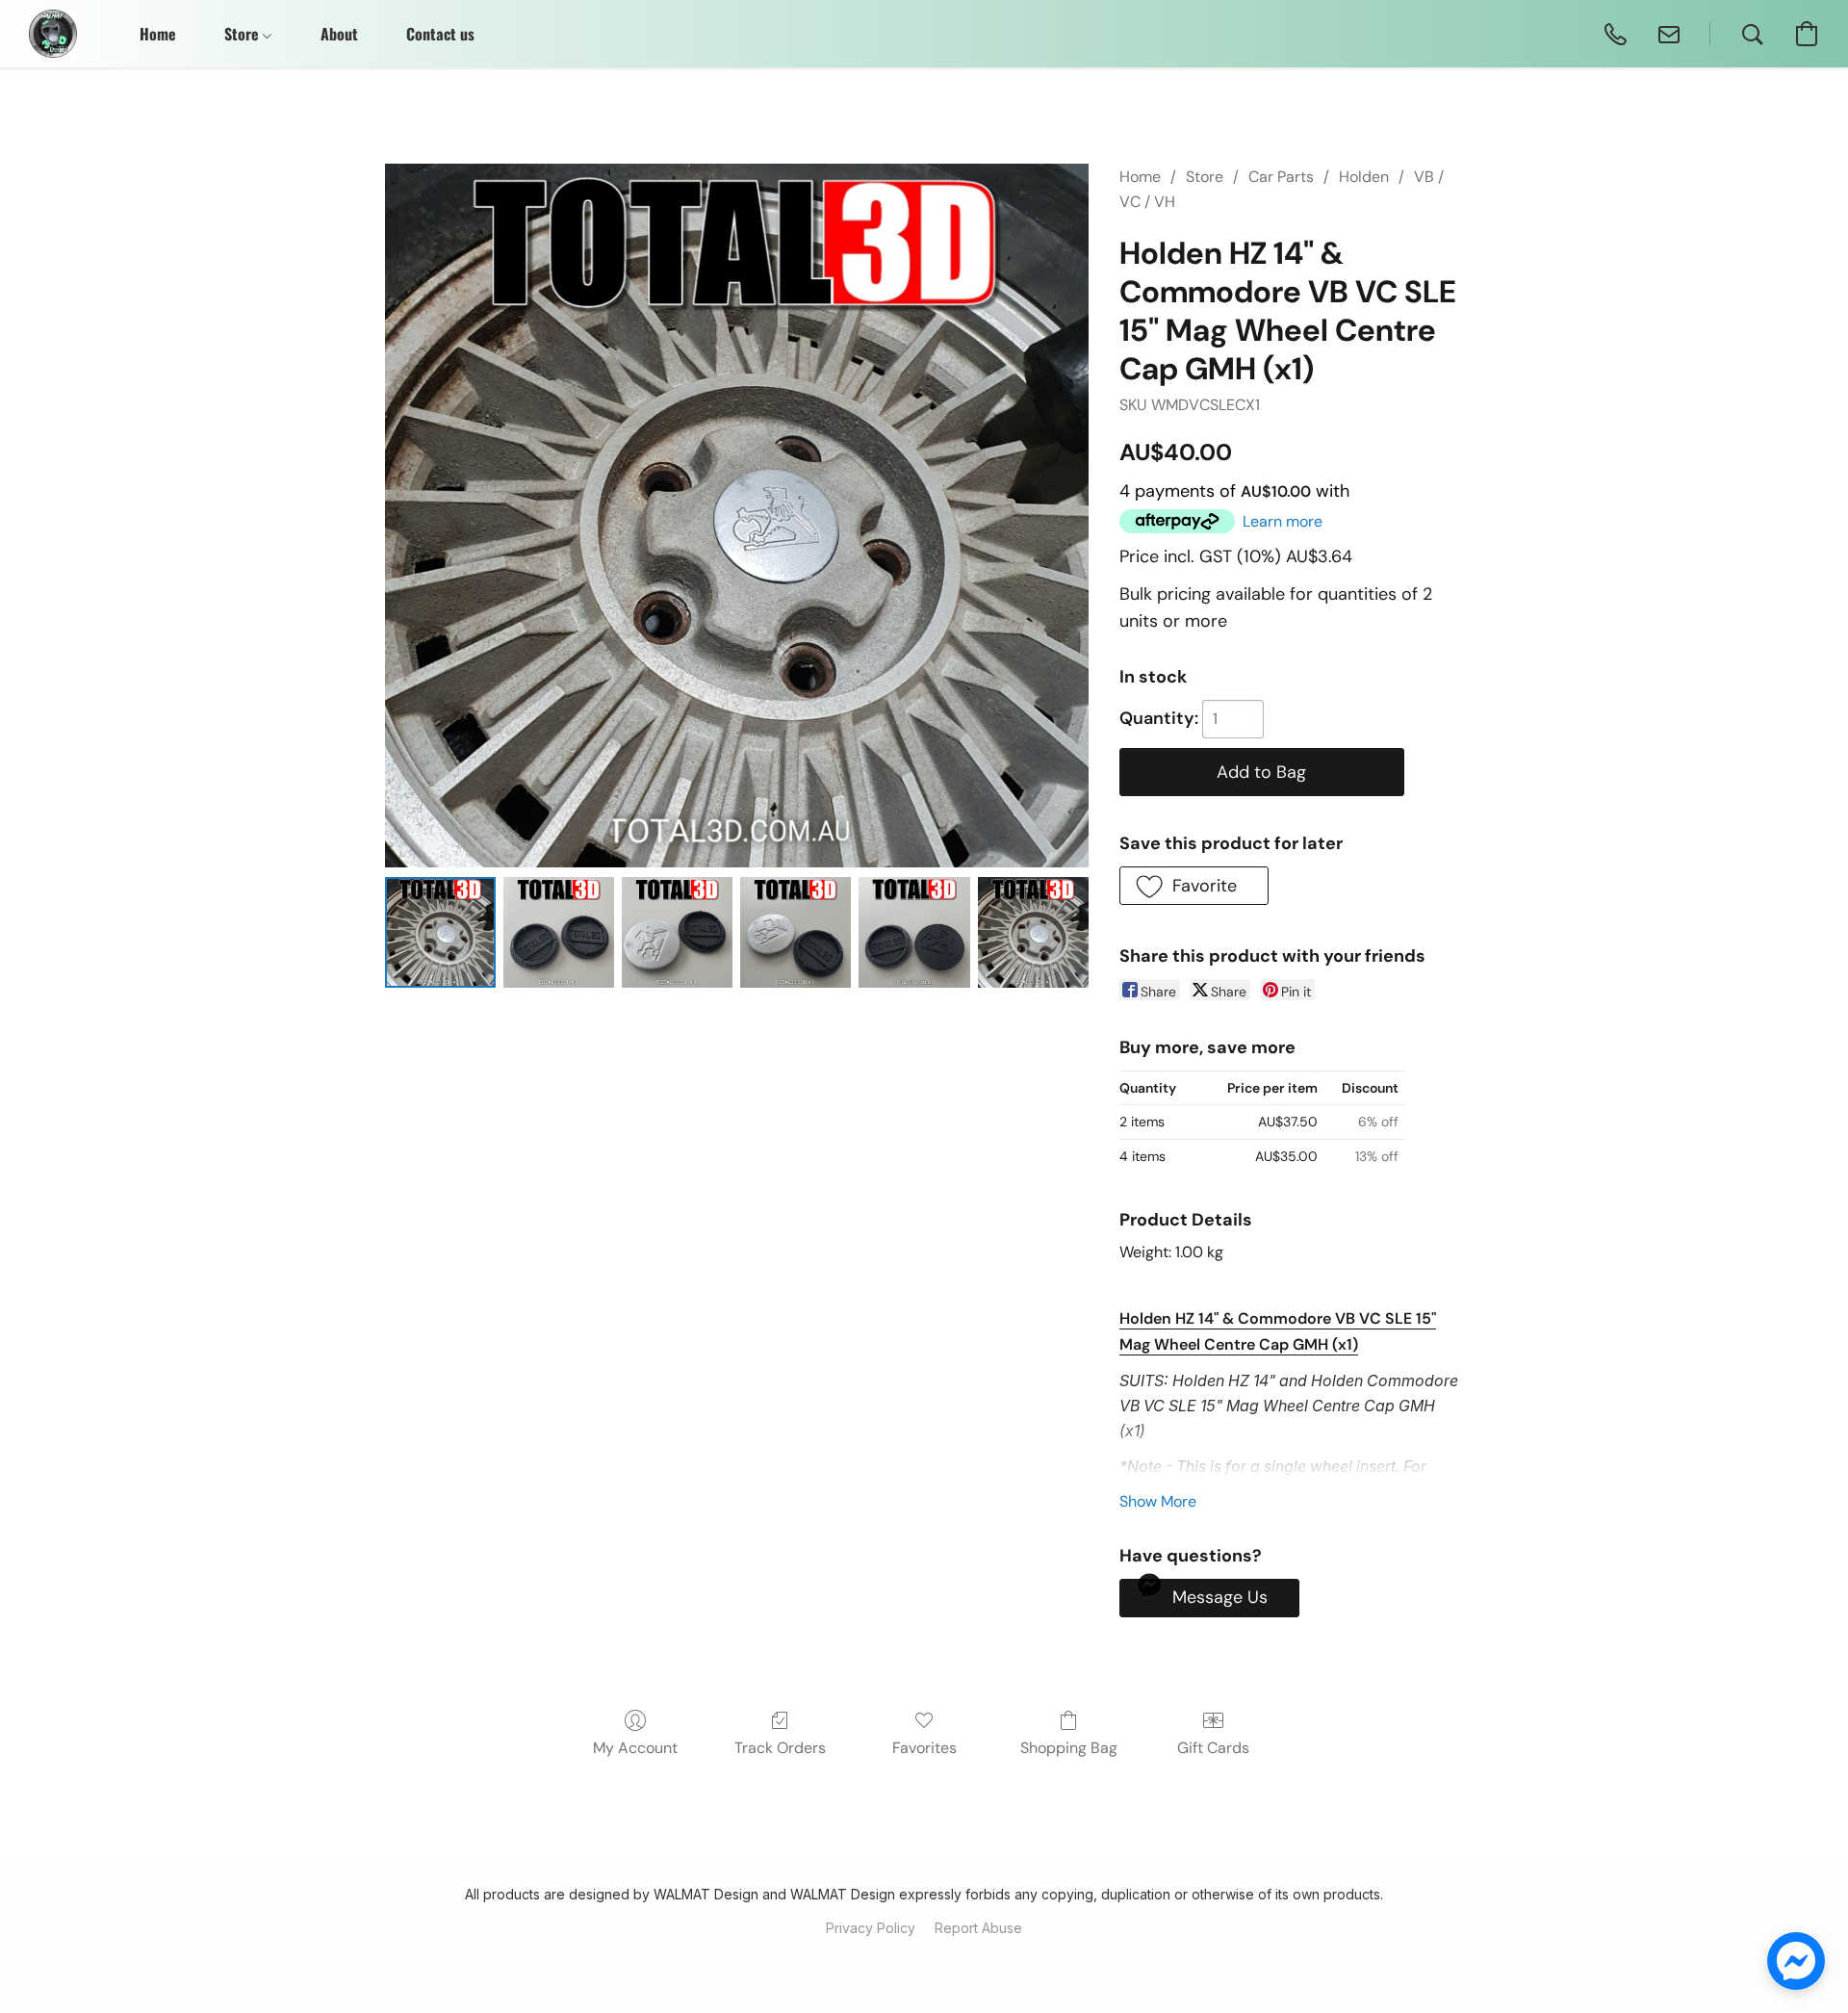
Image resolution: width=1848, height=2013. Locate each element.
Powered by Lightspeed (924, 1961)
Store (1205, 177)
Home (1140, 177)
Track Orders (780, 1748)
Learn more (1283, 521)
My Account (635, 1748)
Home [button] (158, 34)
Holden (1364, 177)
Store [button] (244, 34)
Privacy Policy (871, 1928)
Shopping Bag (1069, 1748)
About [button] (339, 34)
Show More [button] (1158, 1501)
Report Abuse (978, 1928)
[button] (53, 34)
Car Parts (1281, 177)
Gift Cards (1213, 1748)
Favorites (924, 1748)
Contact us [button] (440, 34)
